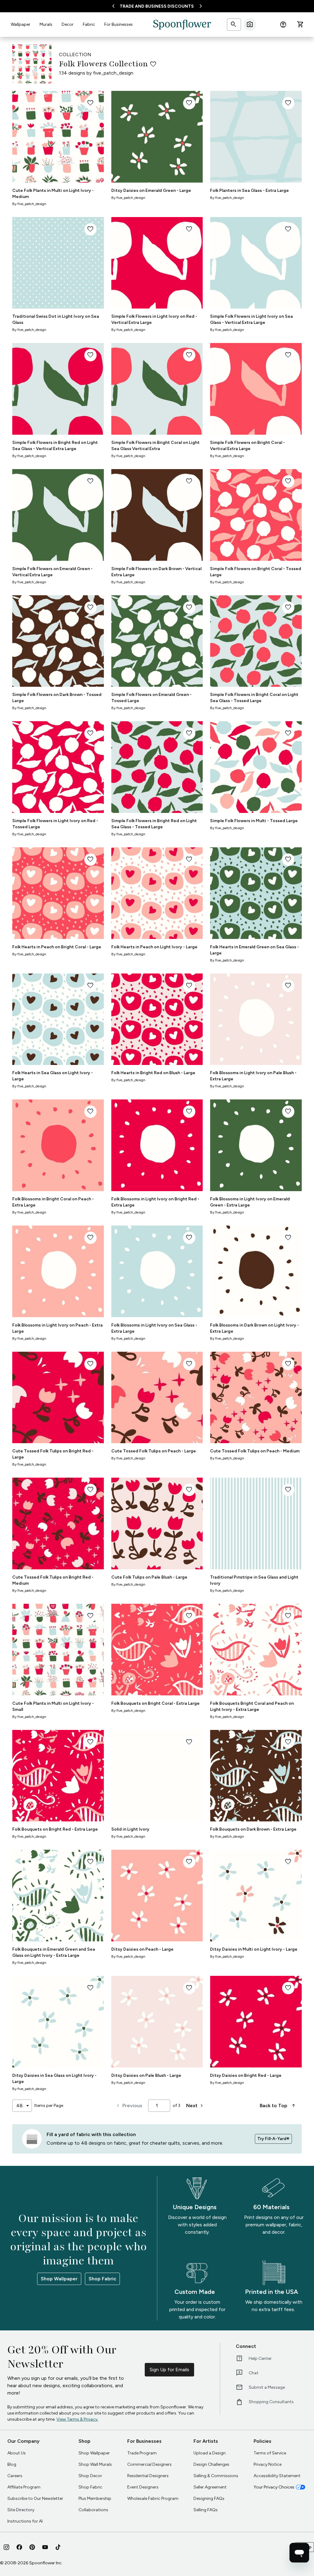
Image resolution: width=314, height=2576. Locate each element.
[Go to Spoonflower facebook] (19, 2547)
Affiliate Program (24, 2487)
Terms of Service (270, 2453)
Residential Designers (148, 2476)
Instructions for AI (25, 2521)
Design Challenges (211, 2464)
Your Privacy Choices (274, 2487)
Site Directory (21, 2510)
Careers (15, 2476)
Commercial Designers (149, 2464)
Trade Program (142, 2453)
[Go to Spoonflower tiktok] (58, 2547)
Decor (68, 24)
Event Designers (143, 2487)
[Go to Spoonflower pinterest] (32, 2547)
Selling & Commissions (216, 2476)
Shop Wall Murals (95, 2464)
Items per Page (49, 2106)
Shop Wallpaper (59, 2279)
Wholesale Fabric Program (153, 2498)
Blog (12, 2464)
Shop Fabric (102, 2279)
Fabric (89, 24)
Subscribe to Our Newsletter (35, 2498)
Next (195, 2106)
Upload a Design (210, 2453)
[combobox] (22, 2106)
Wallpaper (21, 24)
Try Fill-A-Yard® (273, 2139)
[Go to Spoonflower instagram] (6, 2547)
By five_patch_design (29, 204)
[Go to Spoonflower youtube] (45, 2547)
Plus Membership (95, 2498)
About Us (17, 2453)
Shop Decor (90, 2476)
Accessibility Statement (277, 2476)
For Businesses (119, 24)
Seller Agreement (210, 2487)
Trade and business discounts (157, 6)
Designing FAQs (209, 2498)
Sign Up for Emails (169, 2370)
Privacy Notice (268, 2464)
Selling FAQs (206, 2510)
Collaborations (93, 2510)
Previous (129, 2106)
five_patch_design (113, 73)
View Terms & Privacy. (77, 2419)
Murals (46, 24)
